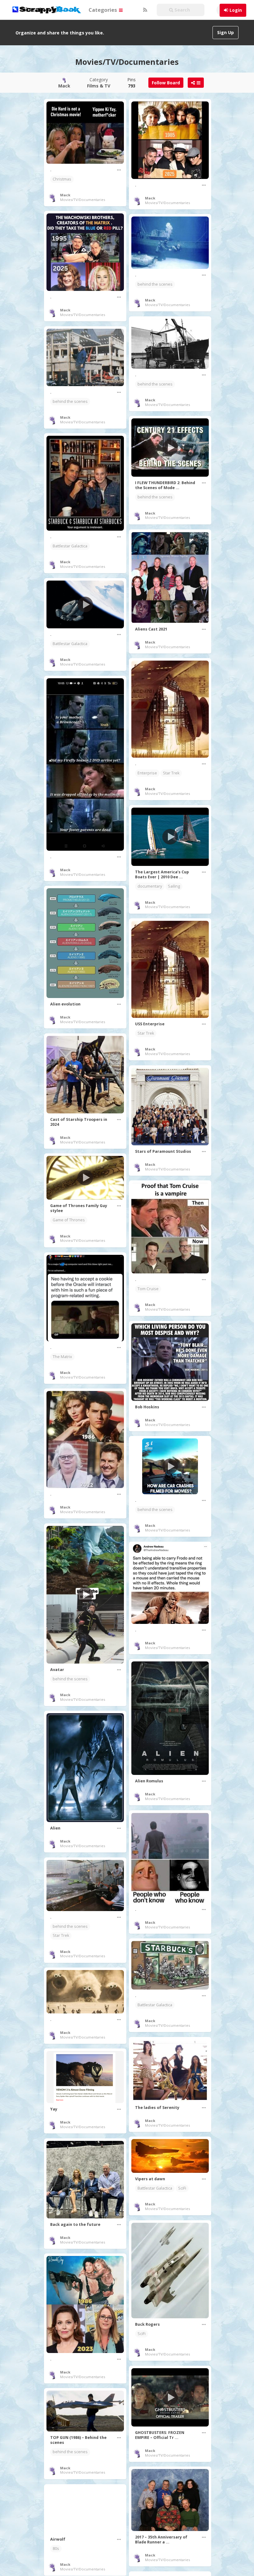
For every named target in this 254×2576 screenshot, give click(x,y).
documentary (150, 886)
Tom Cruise (148, 1289)
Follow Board (166, 83)
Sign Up (226, 32)
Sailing (174, 886)
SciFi (182, 2188)
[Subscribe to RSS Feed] (144, 10)
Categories (103, 10)
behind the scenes (155, 284)
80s (56, 2549)
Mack (65, 195)
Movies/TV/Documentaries (83, 200)
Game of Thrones (69, 1220)
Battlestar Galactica (70, 546)
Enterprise (147, 773)
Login (236, 10)
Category (99, 83)
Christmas (62, 179)
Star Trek (171, 773)
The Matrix (62, 1357)
